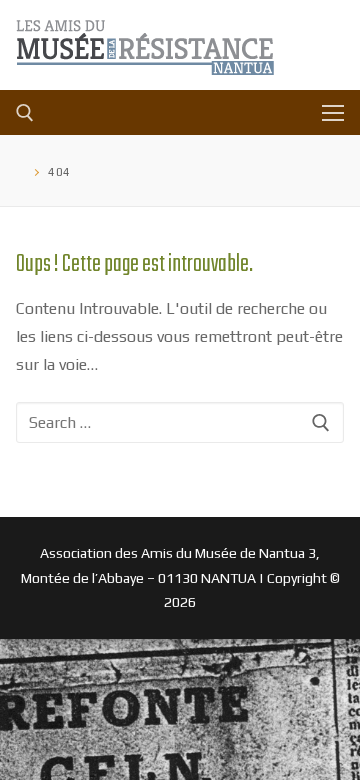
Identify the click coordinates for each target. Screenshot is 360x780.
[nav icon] (333, 113)
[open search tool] (25, 113)
